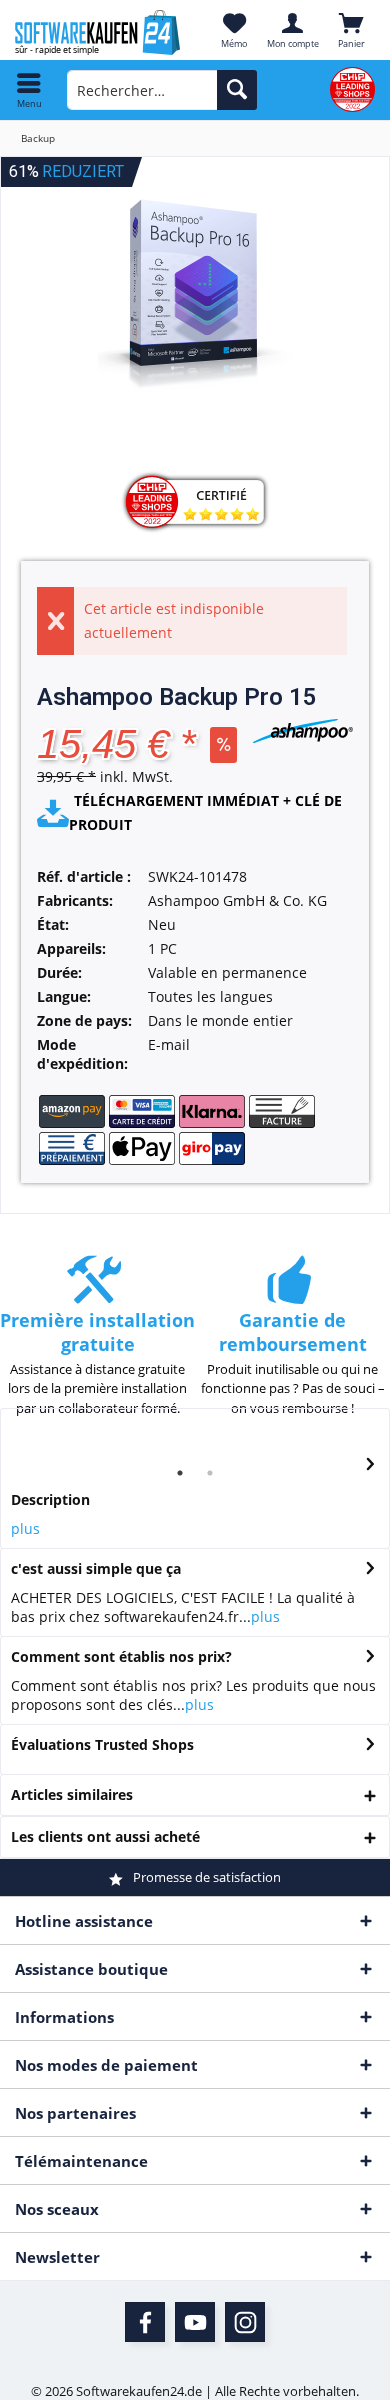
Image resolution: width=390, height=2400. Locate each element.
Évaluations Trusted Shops (102, 1744)
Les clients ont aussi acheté (105, 1836)
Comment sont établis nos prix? (121, 1656)
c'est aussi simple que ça (96, 1568)
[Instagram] (245, 2322)
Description (50, 1499)
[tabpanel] (97, 1345)
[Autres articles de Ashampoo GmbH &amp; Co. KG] (303, 731)
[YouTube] (195, 2322)
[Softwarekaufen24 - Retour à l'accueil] (97, 32)
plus (25, 1528)
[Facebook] (145, 2322)
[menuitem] (29, 90)
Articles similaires (72, 1794)
